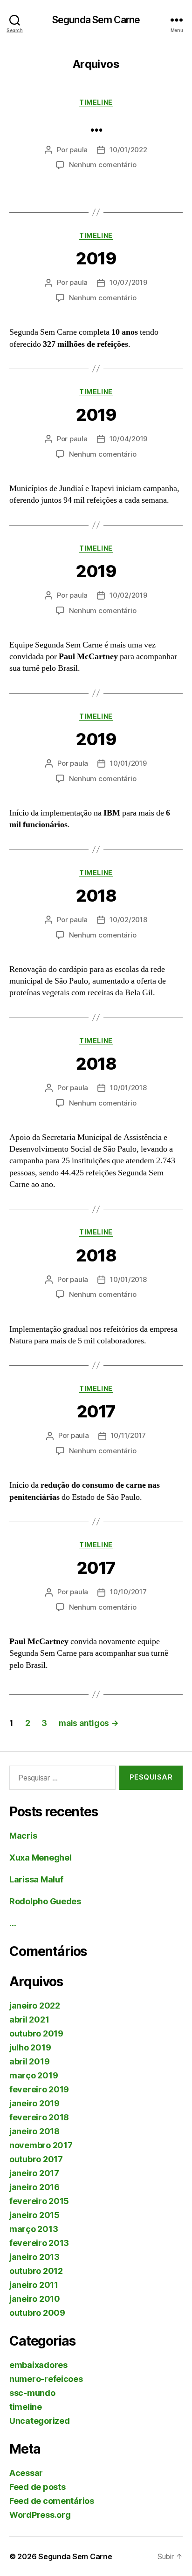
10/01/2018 (128, 1088)
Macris (23, 1836)
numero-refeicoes (46, 2379)
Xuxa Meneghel (41, 1858)
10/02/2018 (128, 920)
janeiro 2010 (35, 2299)
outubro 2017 (36, 2159)
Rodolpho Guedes (45, 1901)
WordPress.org (40, 2515)
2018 (96, 896)
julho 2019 (30, 2047)
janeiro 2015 (34, 2215)
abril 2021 (29, 2020)
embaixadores (38, 2365)
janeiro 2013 (34, 2257)
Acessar (26, 2473)
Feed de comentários (52, 2501)
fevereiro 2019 (39, 2089)
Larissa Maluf (36, 1879)
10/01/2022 (128, 150)
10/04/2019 (128, 439)
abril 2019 (29, 2061)
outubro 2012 (36, 2271)
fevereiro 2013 (39, 2243)
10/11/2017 (128, 1435)
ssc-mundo (32, 2393)
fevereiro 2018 (39, 2117)
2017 (96, 1411)
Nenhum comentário (103, 165)
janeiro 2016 (34, 2187)
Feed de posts (38, 2487)
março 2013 (34, 2229)
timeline (96, 102)
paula (79, 150)
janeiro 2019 (34, 2103)
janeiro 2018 (34, 2131)
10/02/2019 (128, 595)
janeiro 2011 (34, 2285)
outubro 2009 (37, 2313)
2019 (96, 258)
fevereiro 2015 (39, 2201)
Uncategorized (40, 2421)
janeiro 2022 (35, 2006)
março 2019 (34, 2075)
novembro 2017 (41, 2145)
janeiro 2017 (34, 2173)
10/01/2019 (128, 763)
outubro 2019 (36, 2033)
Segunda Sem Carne (96, 20)
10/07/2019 (128, 282)
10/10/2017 (128, 1592)
